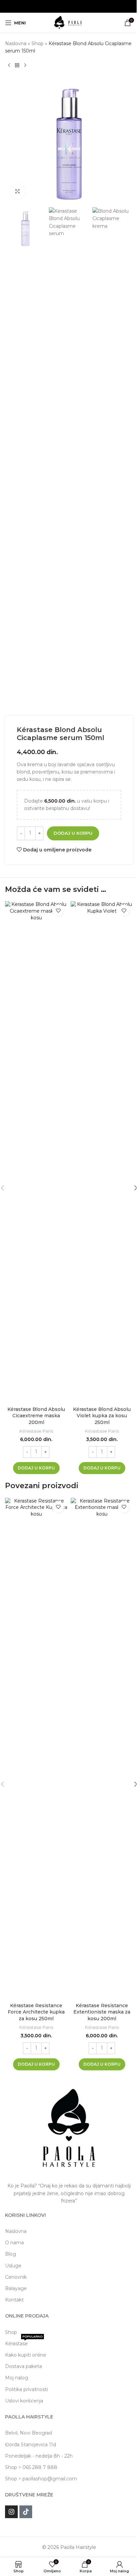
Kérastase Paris (36, 1431)
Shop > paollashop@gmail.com (41, 2479)
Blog (11, 2254)
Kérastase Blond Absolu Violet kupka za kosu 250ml (102, 1416)
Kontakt (14, 2300)
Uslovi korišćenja (24, 2401)
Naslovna (16, 43)
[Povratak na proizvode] (17, 66)
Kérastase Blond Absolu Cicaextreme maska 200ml (36, 1416)
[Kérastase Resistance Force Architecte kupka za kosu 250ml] (36, 1749)
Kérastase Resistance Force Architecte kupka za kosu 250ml (36, 2012)
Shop (38, 43)
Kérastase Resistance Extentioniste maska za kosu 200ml (102, 2012)
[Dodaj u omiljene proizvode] (58, 910)
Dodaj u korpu (73, 833)
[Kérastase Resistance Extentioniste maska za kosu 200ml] (102, 1749)
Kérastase (24, 2342)
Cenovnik (16, 2277)
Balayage (16, 2288)
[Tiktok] (26, 2512)
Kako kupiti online (26, 2355)
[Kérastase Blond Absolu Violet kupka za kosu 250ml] (102, 1152)
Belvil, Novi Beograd (28, 2433)
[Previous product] (9, 66)
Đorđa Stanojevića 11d (30, 2445)
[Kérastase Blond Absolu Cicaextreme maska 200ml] (36, 1152)
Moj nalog (17, 2378)
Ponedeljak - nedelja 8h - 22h (39, 2456)
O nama (14, 2243)
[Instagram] (11, 2512)
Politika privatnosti (26, 2389)
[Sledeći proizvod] (25, 66)
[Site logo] (69, 22)
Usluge (13, 2266)
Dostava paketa (23, 2366)
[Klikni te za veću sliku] (18, 191)
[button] (36, 1468)
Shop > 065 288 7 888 (31, 2467)
